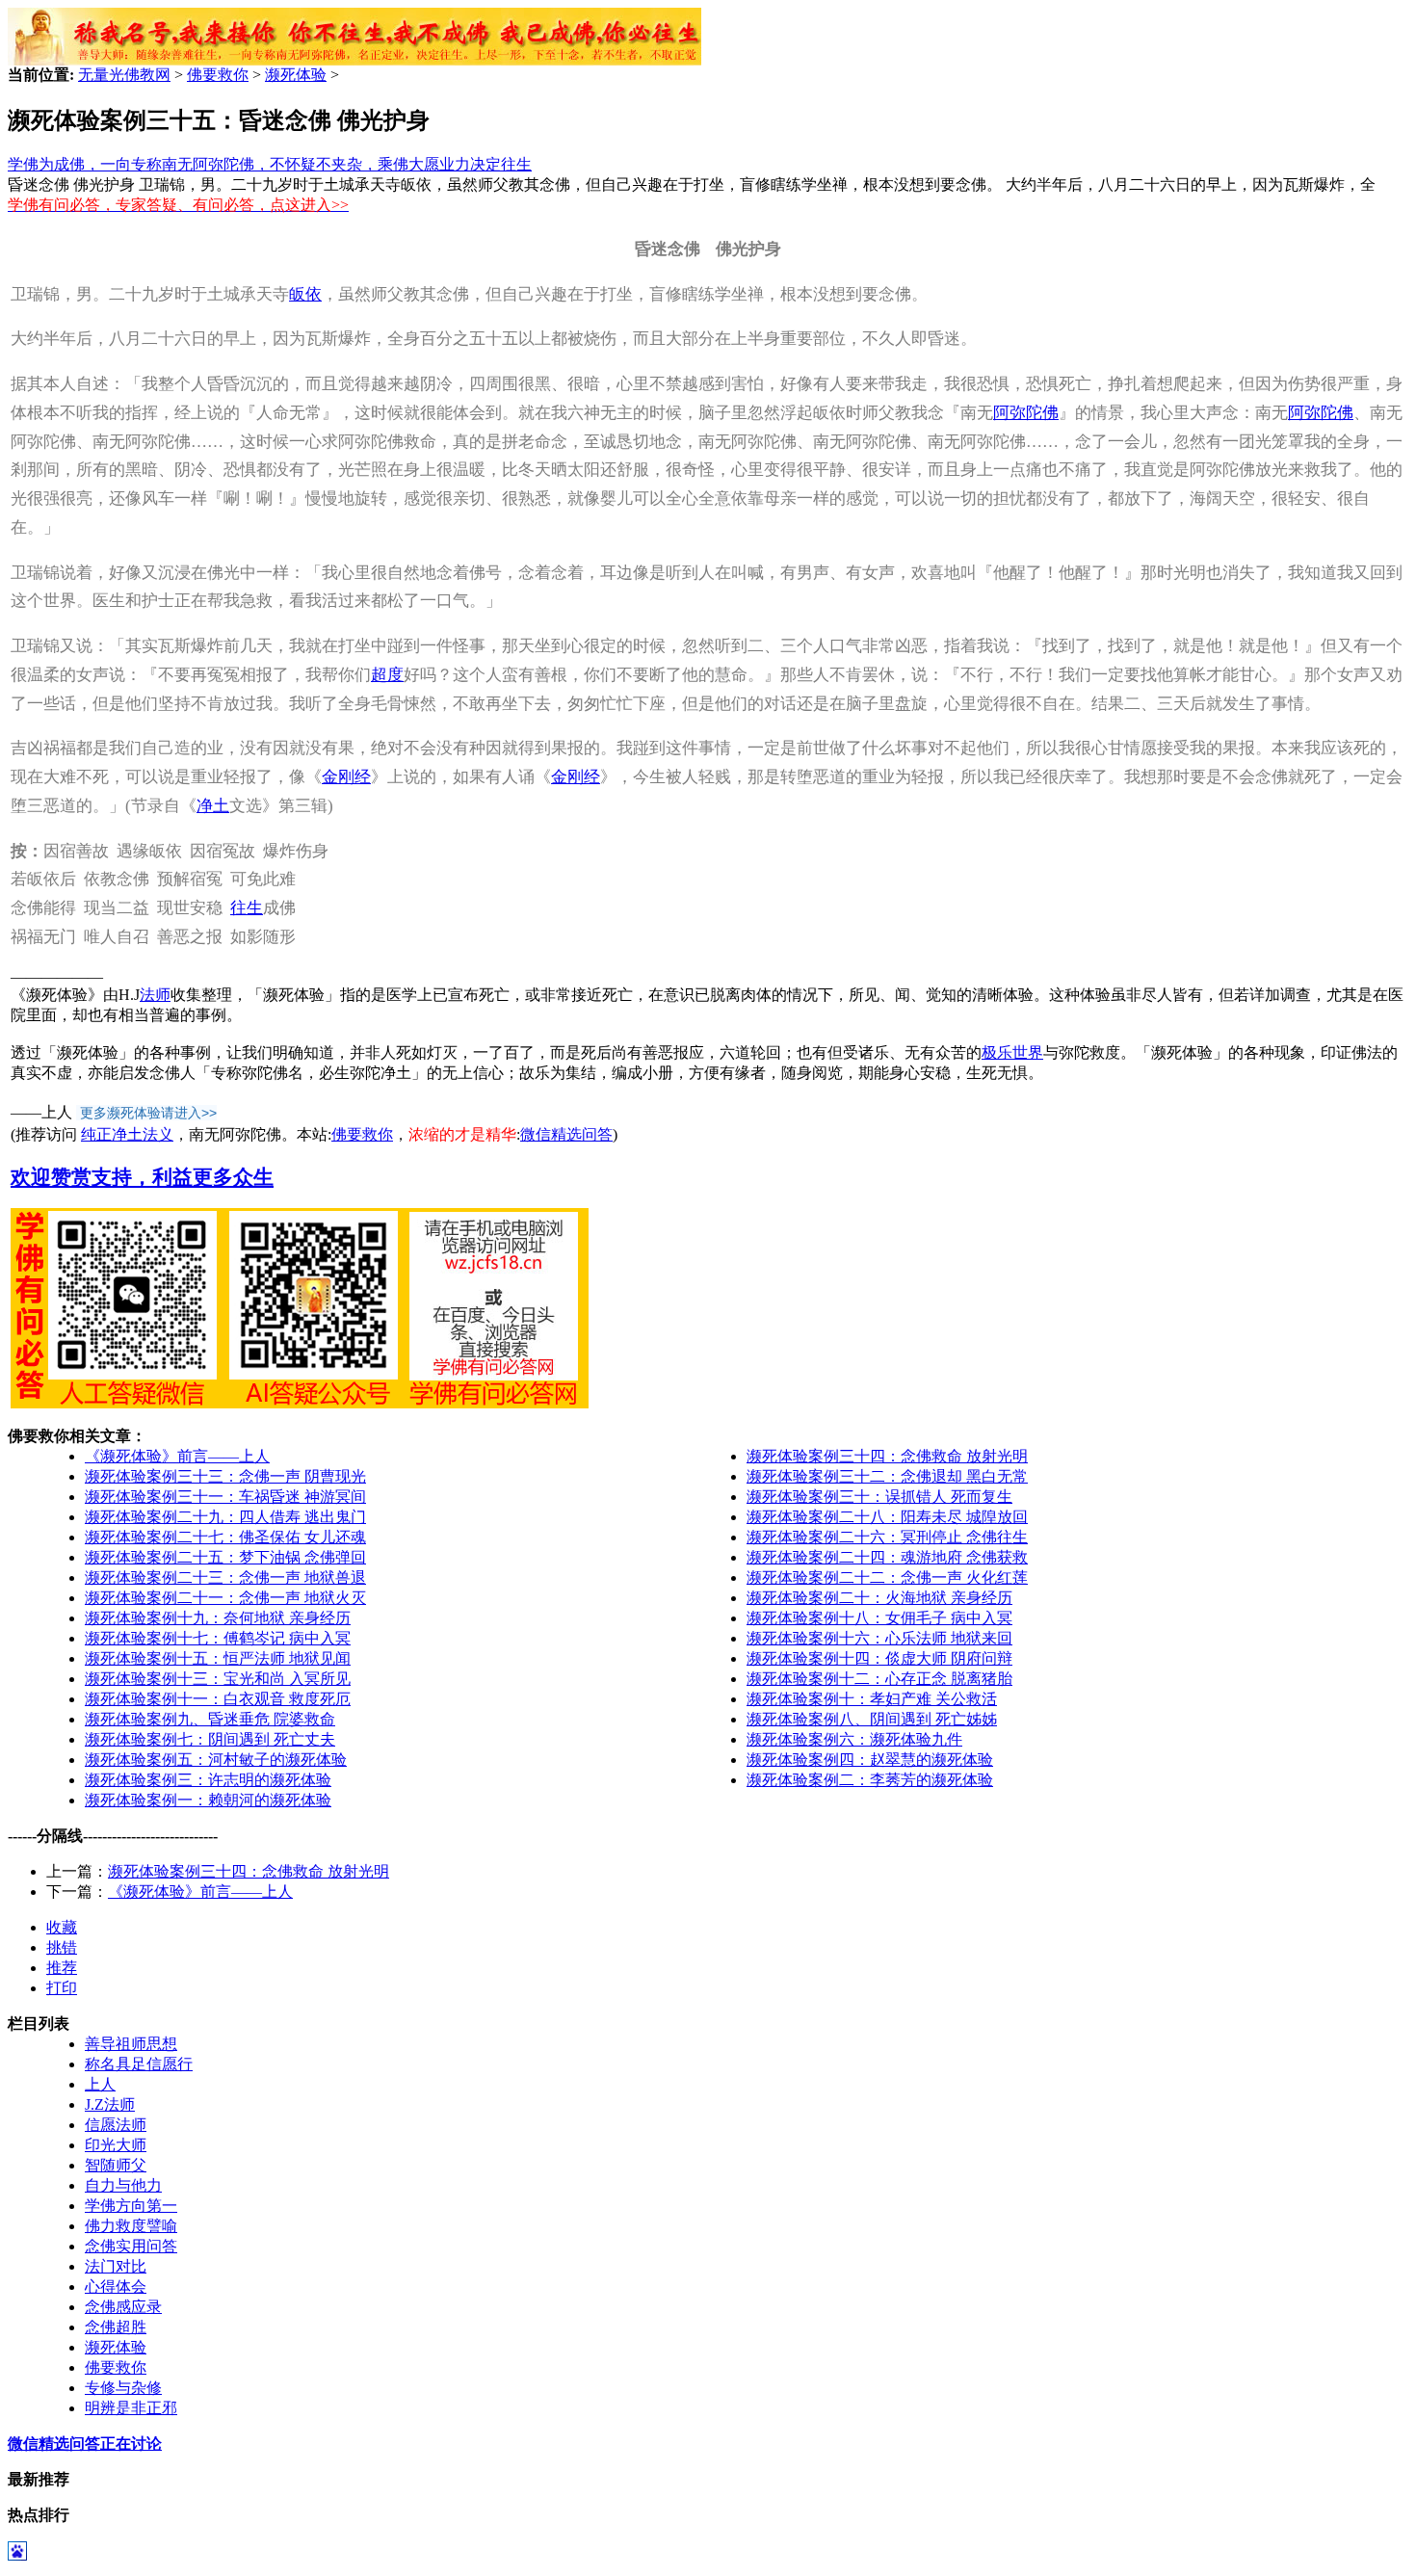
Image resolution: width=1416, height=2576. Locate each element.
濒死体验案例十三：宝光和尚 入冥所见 (218, 1679)
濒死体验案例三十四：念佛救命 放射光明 (887, 1456)
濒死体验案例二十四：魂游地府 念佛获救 (887, 1557)
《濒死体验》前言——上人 (177, 1456)
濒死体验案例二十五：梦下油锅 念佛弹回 (225, 1557)
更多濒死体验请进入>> (148, 1113)
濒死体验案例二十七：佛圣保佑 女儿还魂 (225, 1537)
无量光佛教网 (124, 75)
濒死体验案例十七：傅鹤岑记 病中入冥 (218, 1638)
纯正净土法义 (127, 1134)
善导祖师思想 (131, 2044)
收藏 (62, 1927)
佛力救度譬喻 (131, 2226)
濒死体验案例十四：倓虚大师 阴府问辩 (879, 1658)
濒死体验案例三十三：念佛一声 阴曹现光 (225, 1476)
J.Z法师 (110, 2104)
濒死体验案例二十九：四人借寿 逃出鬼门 (225, 1517)
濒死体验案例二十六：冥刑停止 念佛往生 (887, 1537)
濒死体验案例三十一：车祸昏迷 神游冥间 (225, 1497)
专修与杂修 (123, 2388)
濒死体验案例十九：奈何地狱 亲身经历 (218, 1618)
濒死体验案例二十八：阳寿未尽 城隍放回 (887, 1517)
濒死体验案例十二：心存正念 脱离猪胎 (879, 1679)
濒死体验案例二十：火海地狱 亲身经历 (879, 1598)
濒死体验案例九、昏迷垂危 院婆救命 (210, 1719)
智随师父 (116, 2165)
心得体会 (116, 2287)
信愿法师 (116, 2125)
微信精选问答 (566, 1134)
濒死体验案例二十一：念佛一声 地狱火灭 (225, 1598)
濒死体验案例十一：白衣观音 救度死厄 (218, 1699)
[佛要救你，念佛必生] (354, 60)
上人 (100, 2084)
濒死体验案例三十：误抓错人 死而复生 (879, 1497)
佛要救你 (218, 75)
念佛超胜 (116, 2327)
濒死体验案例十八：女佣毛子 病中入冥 (879, 1618)
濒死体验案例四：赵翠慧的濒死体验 (870, 1760)
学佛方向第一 (131, 2206)
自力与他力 (123, 2185)
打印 (62, 1988)
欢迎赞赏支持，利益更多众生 (142, 1177)
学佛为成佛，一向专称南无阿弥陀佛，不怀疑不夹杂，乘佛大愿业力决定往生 (270, 164)
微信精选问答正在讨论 (85, 2444)
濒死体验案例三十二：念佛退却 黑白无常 (887, 1476)
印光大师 (116, 2145)
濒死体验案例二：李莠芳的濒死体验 (870, 1780)
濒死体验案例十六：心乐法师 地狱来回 (879, 1638)
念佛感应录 (123, 2307)
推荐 (62, 1968)
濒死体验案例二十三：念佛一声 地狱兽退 (225, 1577)
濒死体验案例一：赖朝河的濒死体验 (208, 1800)
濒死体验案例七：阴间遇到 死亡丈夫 (210, 1739)
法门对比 (116, 2266)
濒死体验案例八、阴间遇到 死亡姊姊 (872, 1719)
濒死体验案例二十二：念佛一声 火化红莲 (887, 1577)
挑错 (62, 1947)
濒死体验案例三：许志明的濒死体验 (208, 1780)
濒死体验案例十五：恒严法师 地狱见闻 (218, 1658)
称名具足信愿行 (139, 2064)
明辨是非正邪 (131, 2408)
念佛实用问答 (131, 2246)
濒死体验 (296, 75)
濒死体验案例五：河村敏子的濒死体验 (216, 1760)
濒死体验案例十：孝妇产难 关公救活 (872, 1699)
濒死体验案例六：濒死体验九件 (854, 1739)
